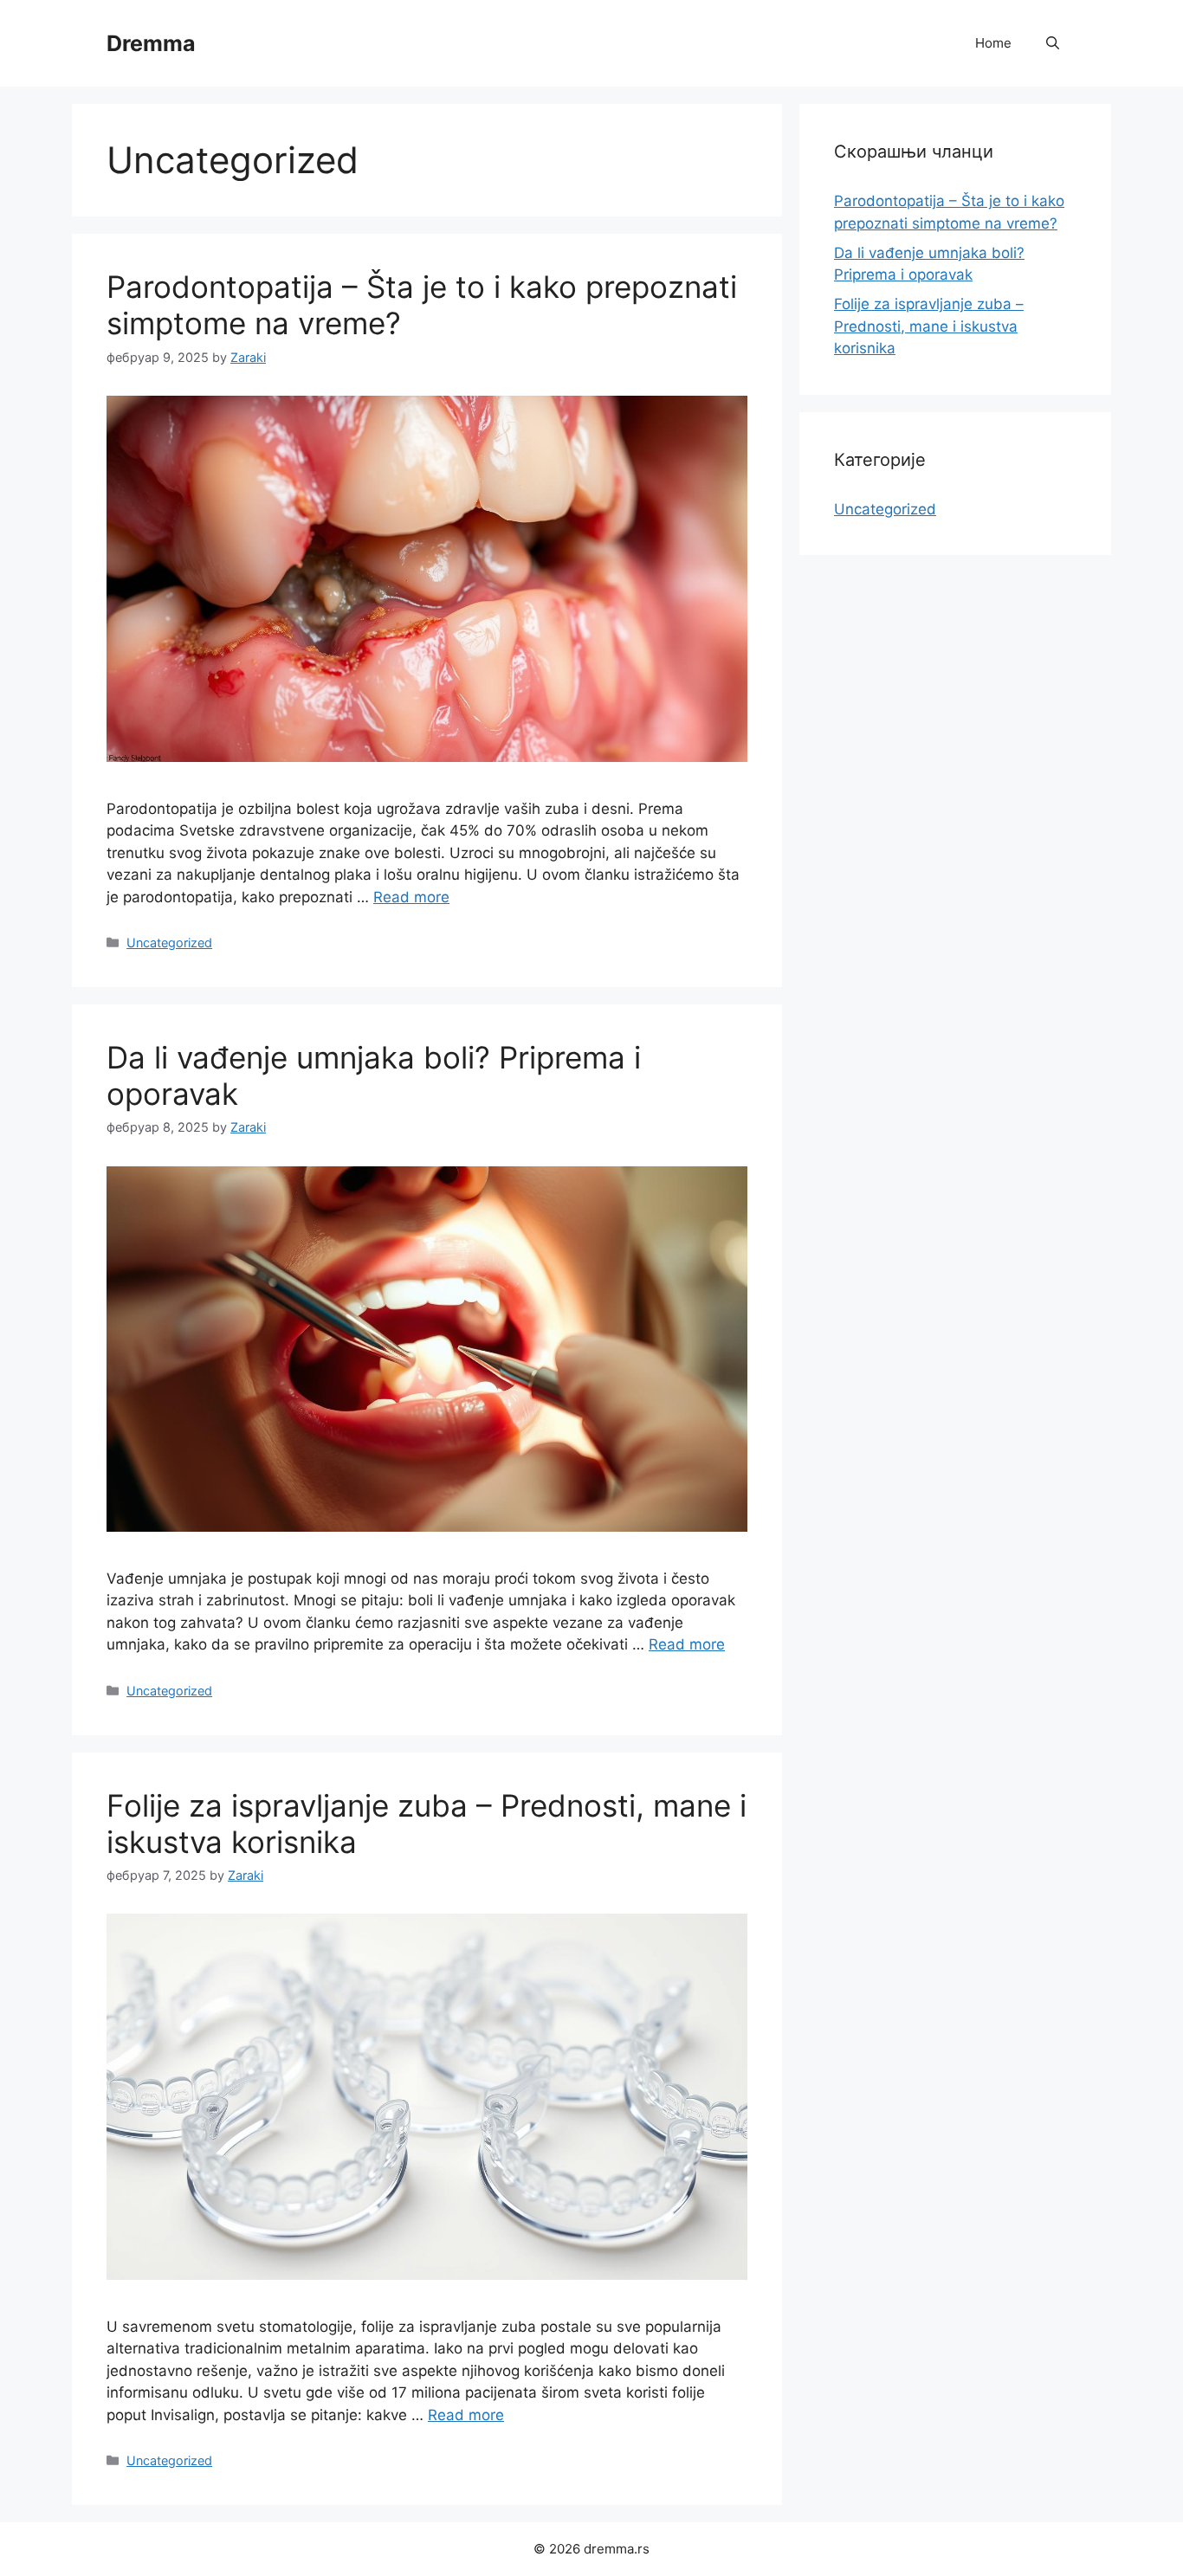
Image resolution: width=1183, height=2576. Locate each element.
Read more (411, 897)
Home (993, 43)
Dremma (151, 43)
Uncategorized (169, 943)
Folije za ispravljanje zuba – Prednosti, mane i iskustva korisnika (929, 326)
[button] (1053, 43)
